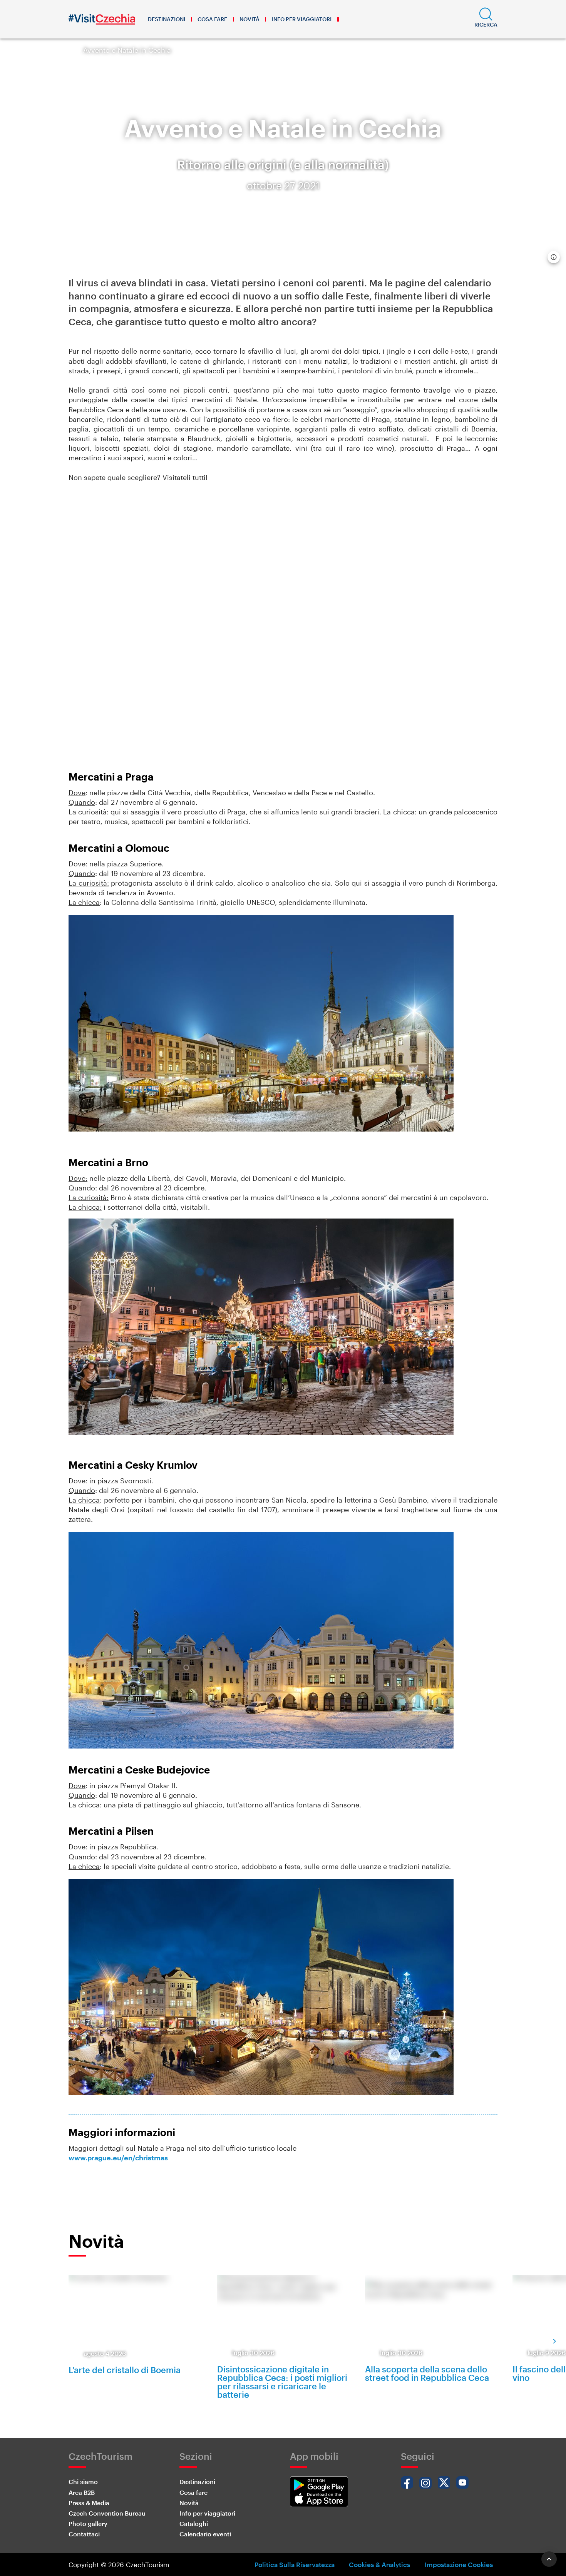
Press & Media (89, 2503)
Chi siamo (83, 2482)
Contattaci (84, 2534)
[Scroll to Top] (549, 2559)
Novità (250, 19)
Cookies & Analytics (379, 2564)
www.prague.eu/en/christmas (118, 2158)
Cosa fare (212, 19)
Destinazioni (167, 19)
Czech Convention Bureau (107, 2513)
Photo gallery (88, 2523)
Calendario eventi (205, 2534)
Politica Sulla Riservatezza (295, 2564)
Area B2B (82, 2492)
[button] (486, 19)
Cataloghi (194, 2523)
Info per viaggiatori (302, 19)
